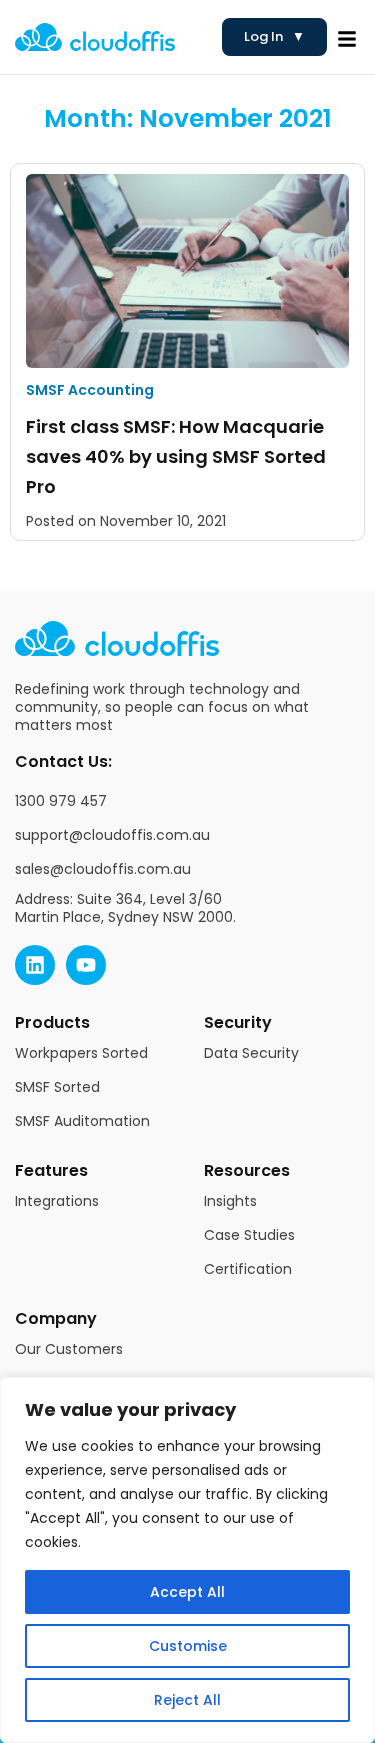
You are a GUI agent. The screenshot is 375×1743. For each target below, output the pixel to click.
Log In (274, 36)
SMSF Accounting (90, 390)
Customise (188, 1646)
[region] (187, 1560)
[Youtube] (86, 965)
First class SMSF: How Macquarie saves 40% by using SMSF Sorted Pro (176, 456)
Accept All (187, 1592)
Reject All (187, 1700)
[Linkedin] (35, 965)
